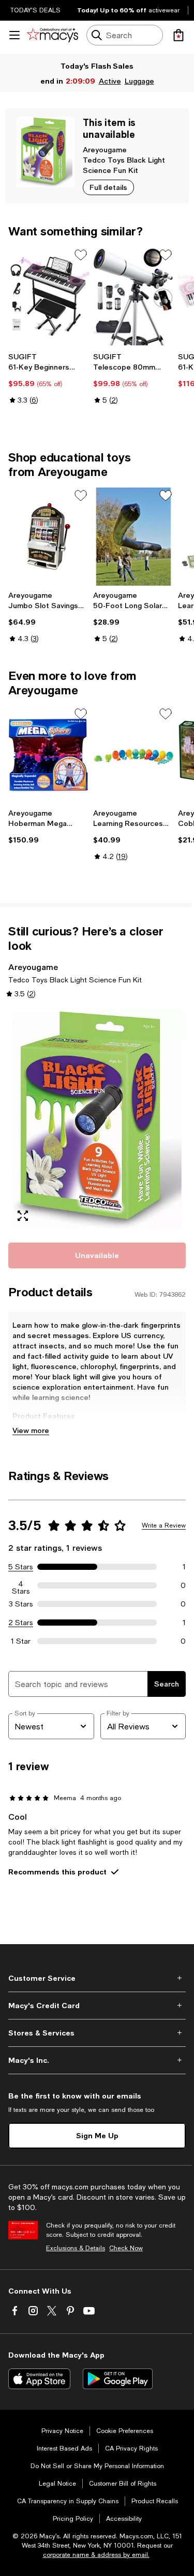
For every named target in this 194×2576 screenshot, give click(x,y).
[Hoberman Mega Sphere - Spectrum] (49, 755)
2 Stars (21, 1623)
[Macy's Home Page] (53, 35)
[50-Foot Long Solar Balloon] (133, 537)
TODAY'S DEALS (35, 10)
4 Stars (21, 1585)
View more (31, 1430)
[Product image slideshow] (97, 1119)
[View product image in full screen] (23, 1216)
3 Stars (21, 1604)
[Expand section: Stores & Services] (97, 2033)
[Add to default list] (81, 255)
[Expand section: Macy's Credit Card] (97, 2006)
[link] (49, 378)
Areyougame (105, 149)
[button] (97, 1119)
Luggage (139, 81)
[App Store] (39, 2379)
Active (110, 81)
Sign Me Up (97, 2135)
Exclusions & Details (76, 2248)
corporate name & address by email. (96, 2555)
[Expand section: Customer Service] (97, 1978)
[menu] (14, 35)
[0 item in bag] (178, 35)
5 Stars (21, 1567)
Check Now (126, 2248)
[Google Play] (118, 2379)
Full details (108, 187)
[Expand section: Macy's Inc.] (97, 2060)
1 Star (21, 1641)
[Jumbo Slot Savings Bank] (49, 537)
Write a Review (164, 1525)
